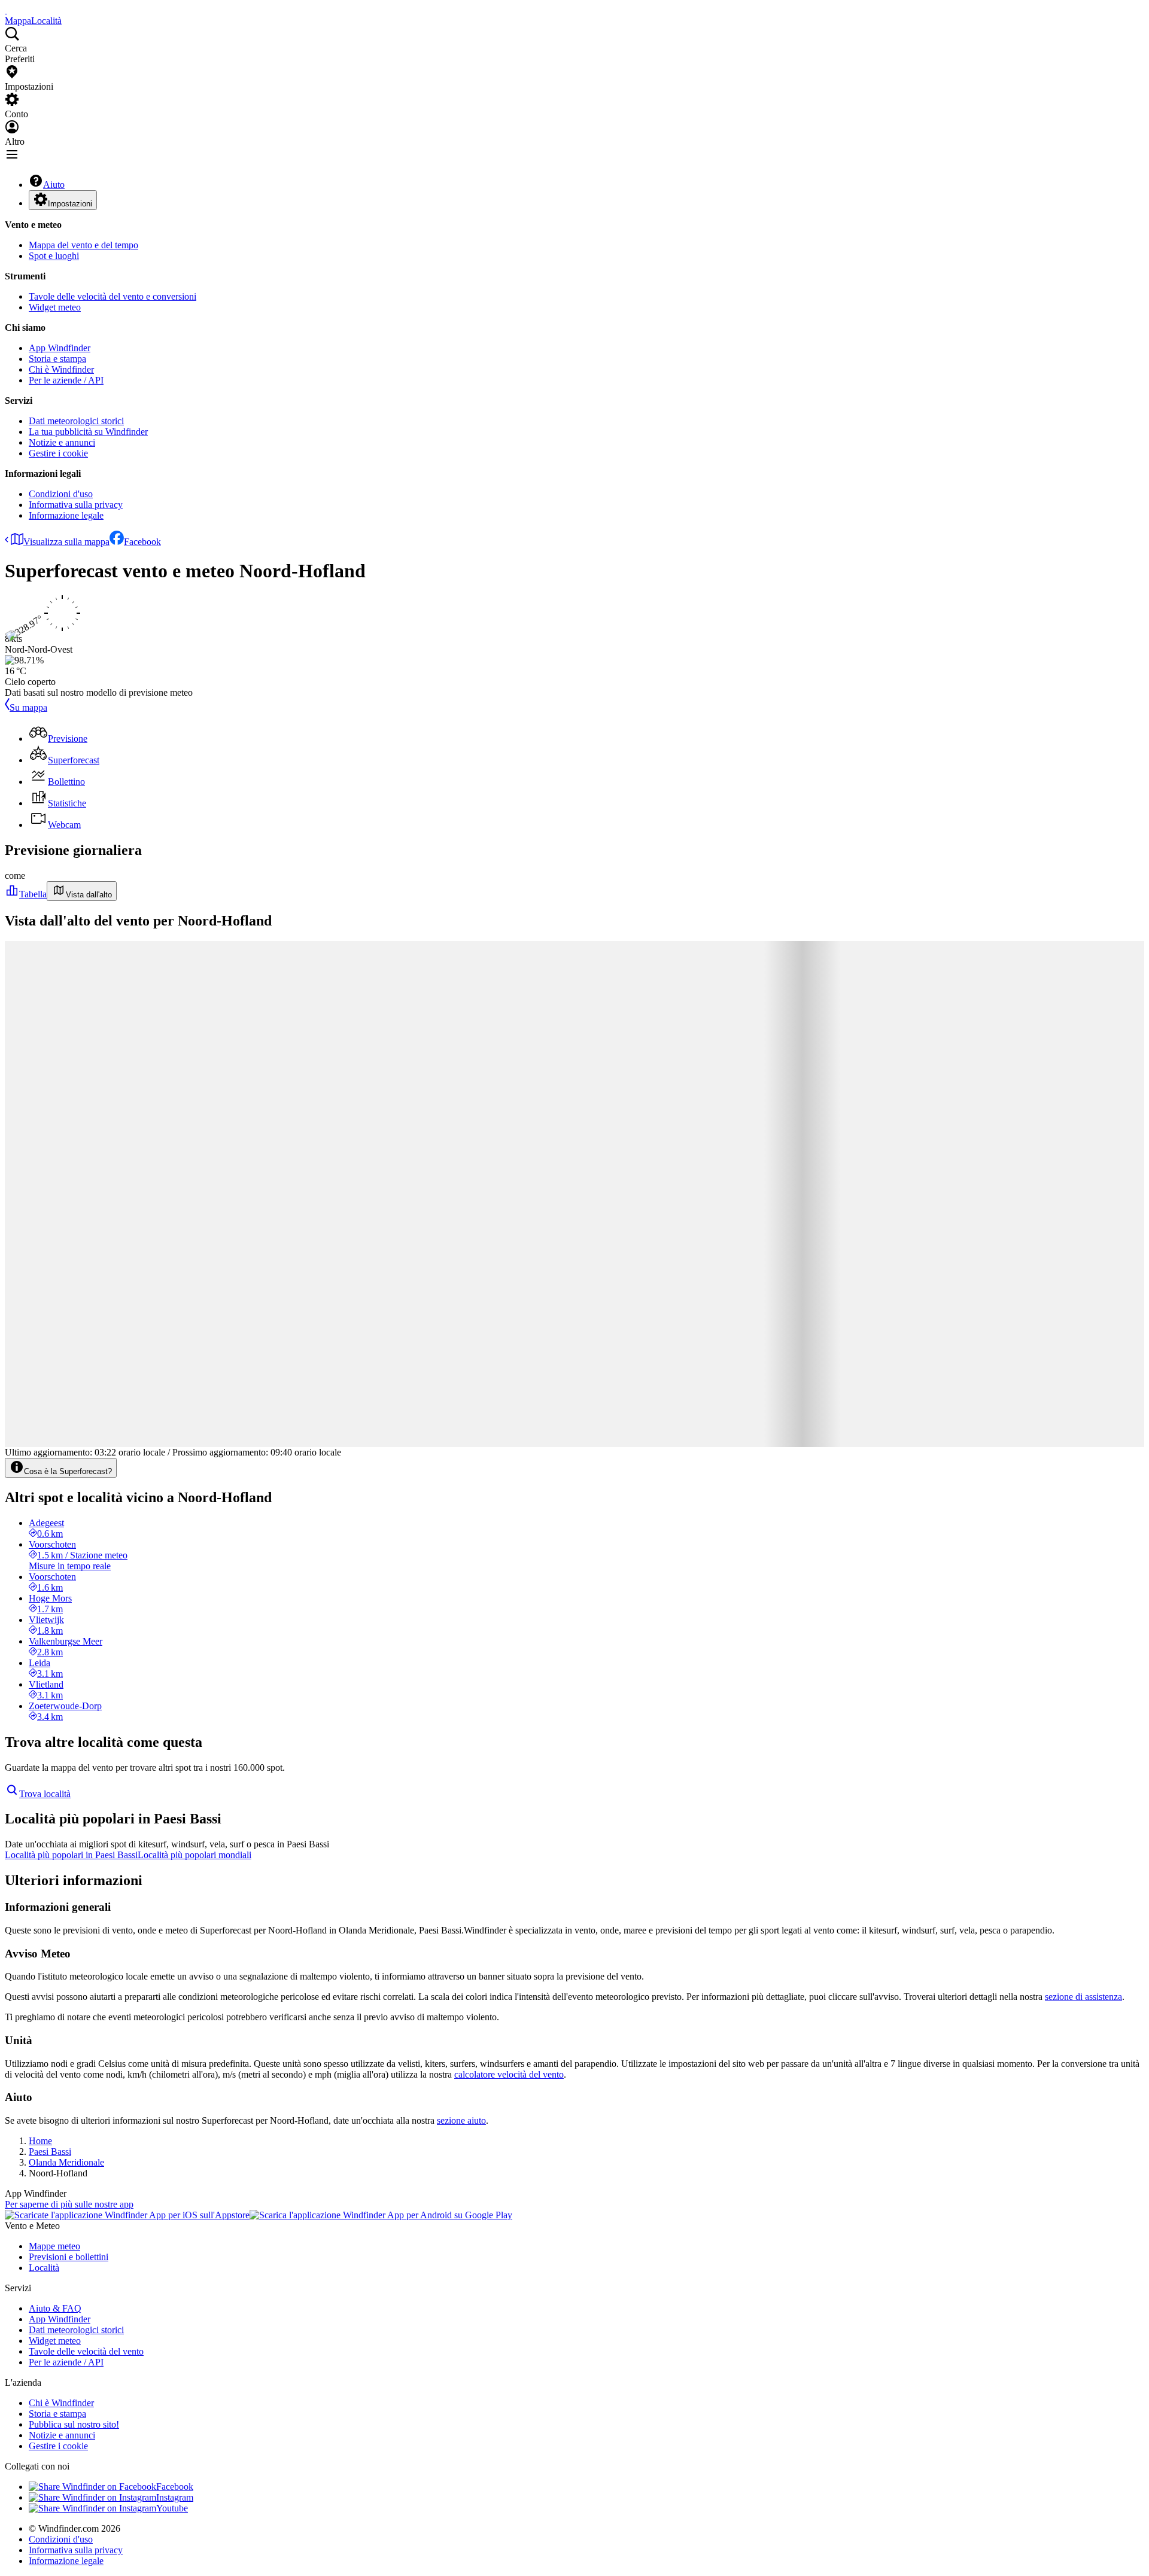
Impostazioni (70, 204)
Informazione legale (66, 515)
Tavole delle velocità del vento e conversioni (113, 296)
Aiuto (54, 185)
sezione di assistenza (1083, 1997)
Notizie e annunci (62, 442)
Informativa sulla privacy (76, 505)
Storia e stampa (57, 359)
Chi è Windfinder (61, 369)
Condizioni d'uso (61, 494)
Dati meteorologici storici (76, 421)
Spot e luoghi (54, 256)
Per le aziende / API (66, 380)
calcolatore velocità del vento (509, 2074)
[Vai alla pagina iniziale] (6, 10)
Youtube (172, 2508)
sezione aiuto (461, 2120)
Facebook (142, 542)
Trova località (45, 1794)
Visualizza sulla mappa (66, 542)
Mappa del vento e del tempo (83, 245)
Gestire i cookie (58, 453)
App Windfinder (60, 348)
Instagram (175, 2497)
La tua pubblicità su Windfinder (88, 432)
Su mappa (28, 707)
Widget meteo (55, 307)
